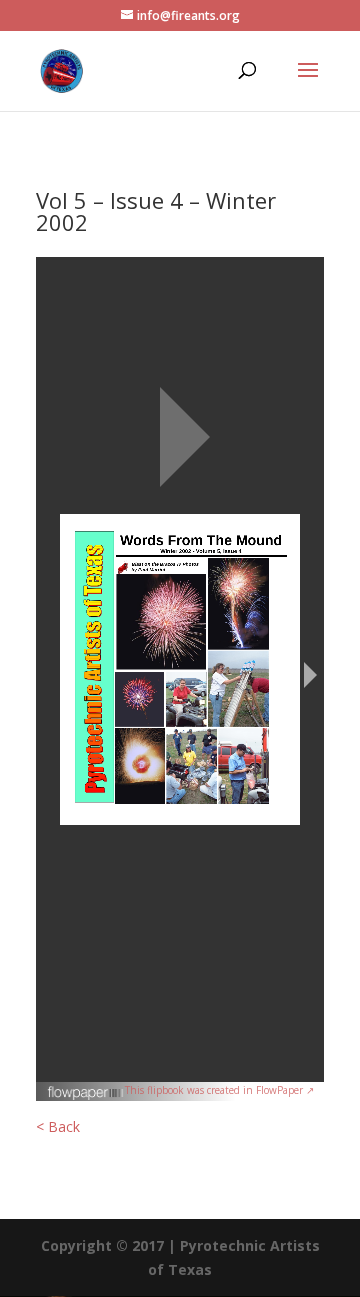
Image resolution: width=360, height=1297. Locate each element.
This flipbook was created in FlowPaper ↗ (219, 1090)
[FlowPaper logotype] (86, 1095)
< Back (58, 1126)
